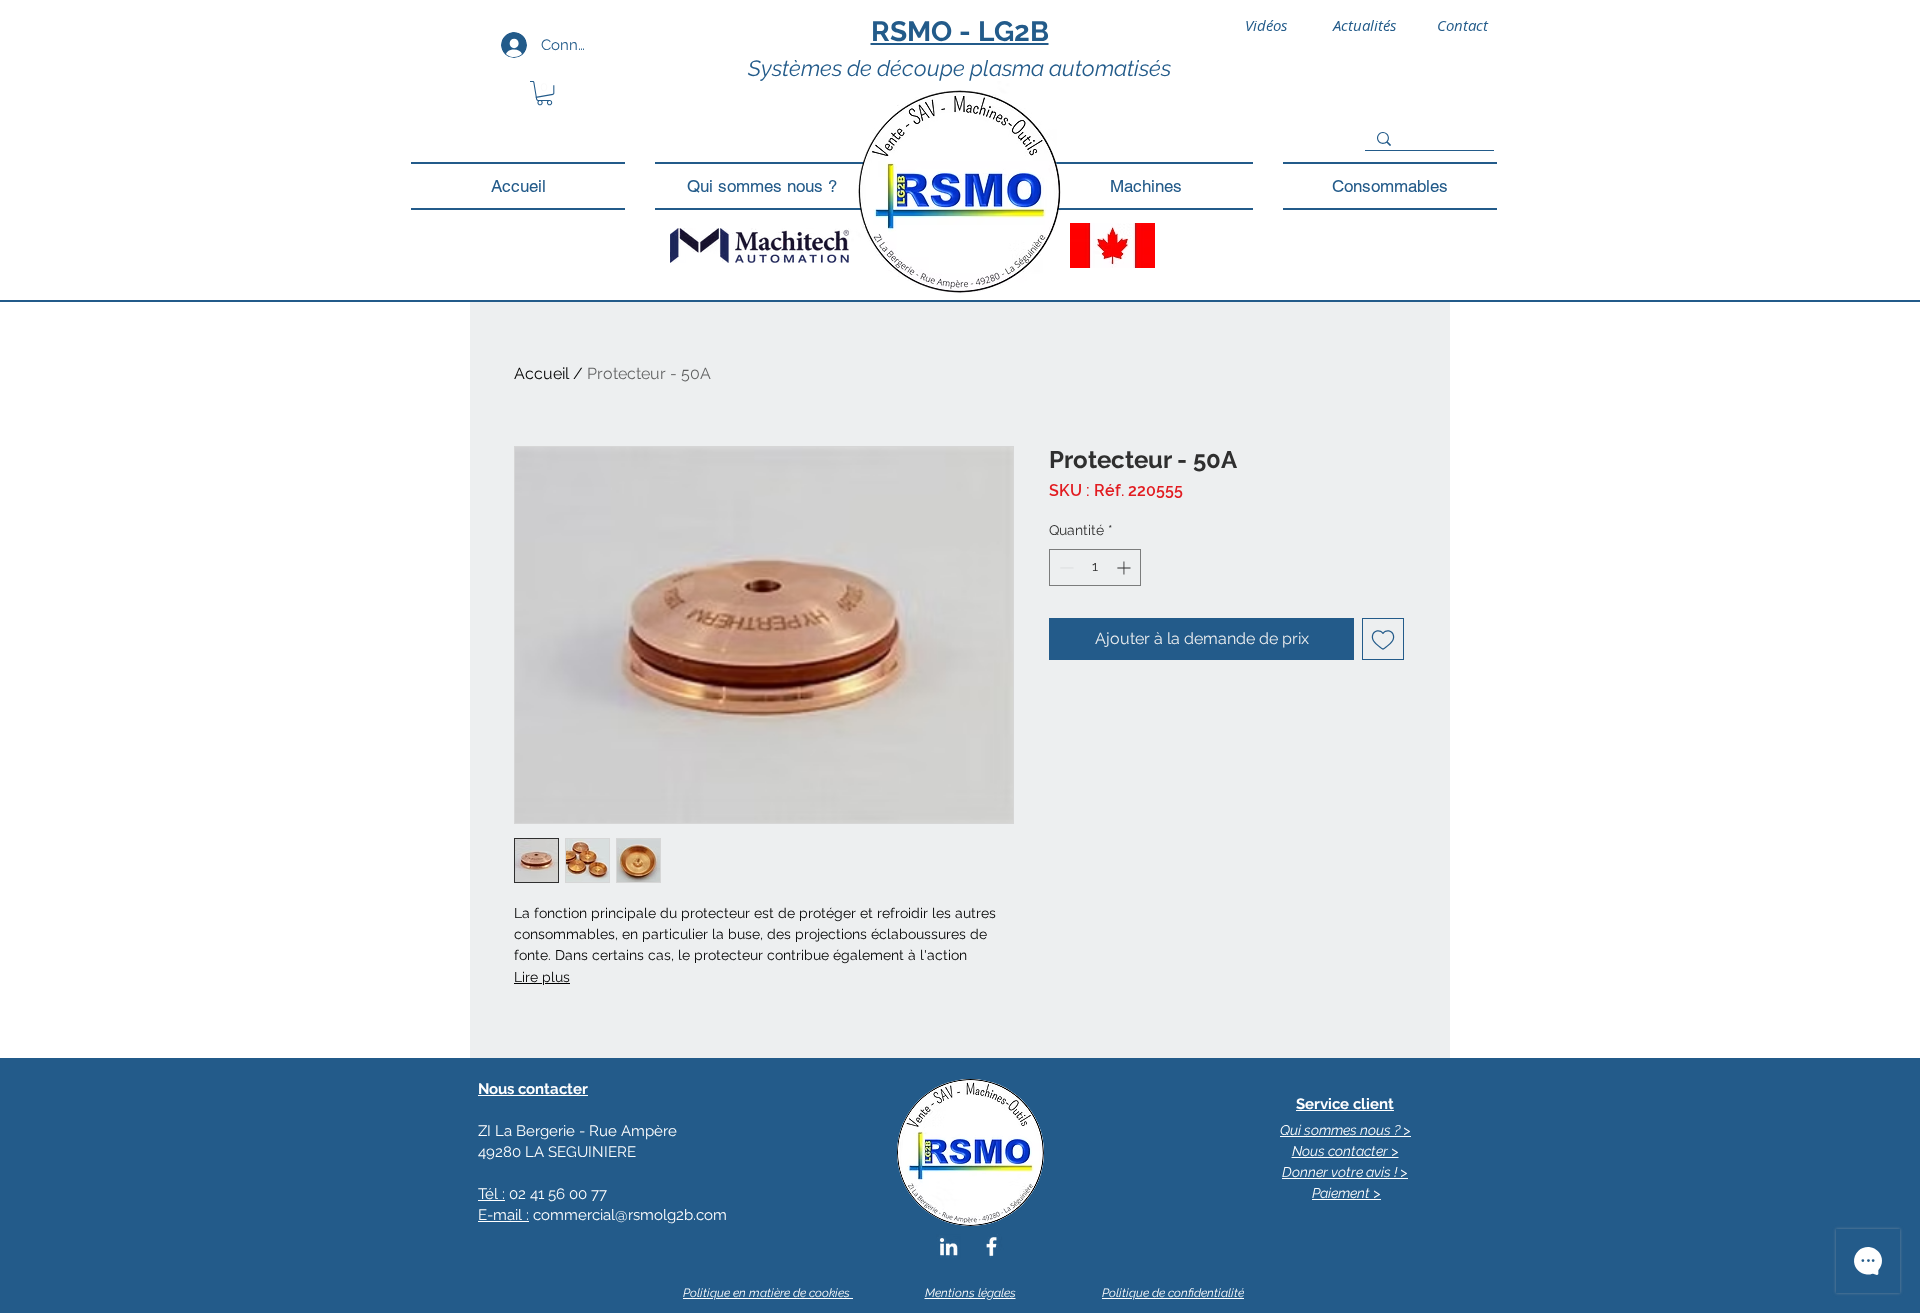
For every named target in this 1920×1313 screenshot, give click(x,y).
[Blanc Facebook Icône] (991, 1246)
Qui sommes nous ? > (1345, 1130)
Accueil (541, 373)
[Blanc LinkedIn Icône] (948, 1246)
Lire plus (542, 977)
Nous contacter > (1345, 1151)
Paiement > (1346, 1193)
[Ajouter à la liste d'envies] (1383, 639)
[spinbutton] (1095, 567)
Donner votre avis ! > (1345, 1172)
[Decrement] (1064, 567)
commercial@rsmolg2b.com (630, 1215)
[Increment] (1125, 567)
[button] (544, 93)
